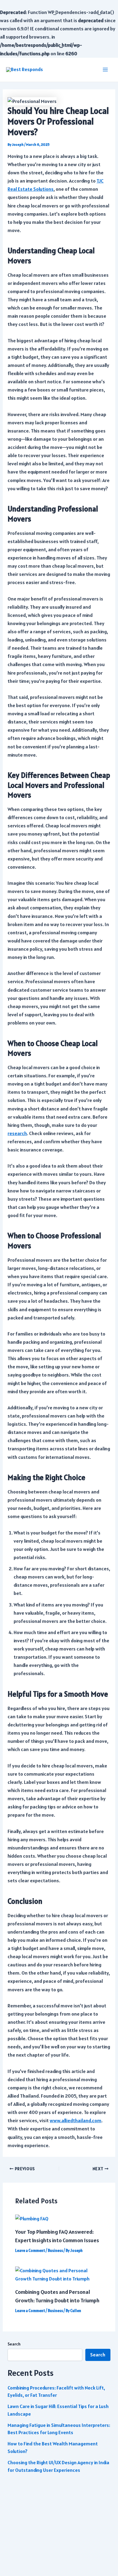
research (17, 1133)
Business (55, 2251)
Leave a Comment (30, 2251)
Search (14, 2344)
